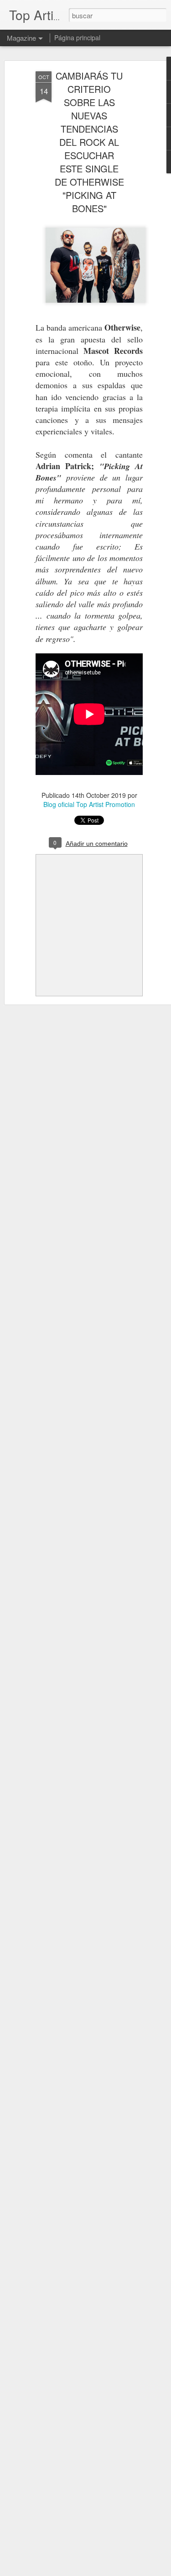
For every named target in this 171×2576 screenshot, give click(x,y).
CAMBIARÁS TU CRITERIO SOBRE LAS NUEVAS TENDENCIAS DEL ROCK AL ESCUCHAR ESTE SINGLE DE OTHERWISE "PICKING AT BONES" (89, 142)
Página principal (77, 37)
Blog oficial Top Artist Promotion (89, 804)
